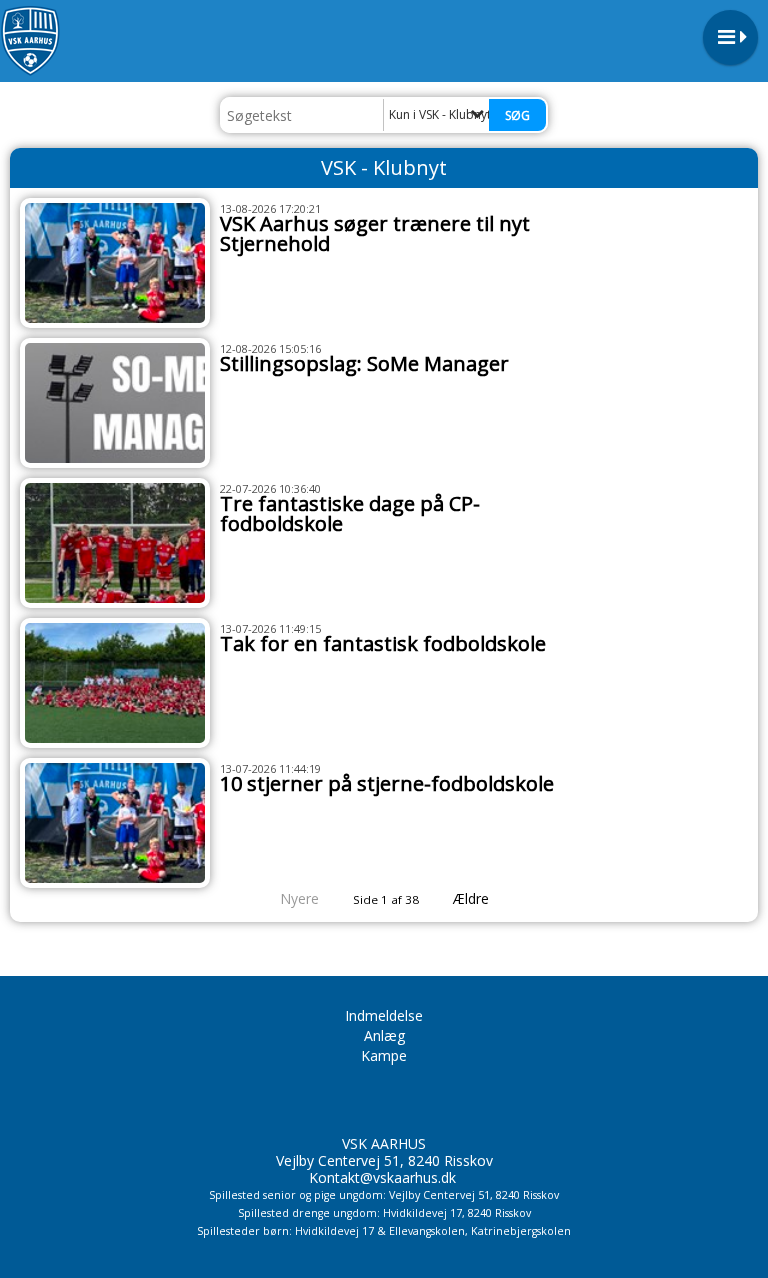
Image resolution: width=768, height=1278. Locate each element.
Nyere (299, 898)
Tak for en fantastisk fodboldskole (383, 643)
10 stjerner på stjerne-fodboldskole (387, 783)
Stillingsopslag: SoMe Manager (364, 363)
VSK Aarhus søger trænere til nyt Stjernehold (375, 233)
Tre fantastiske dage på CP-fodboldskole (350, 513)
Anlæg (384, 1035)
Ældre (473, 898)
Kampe (384, 1055)
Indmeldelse (384, 1015)
